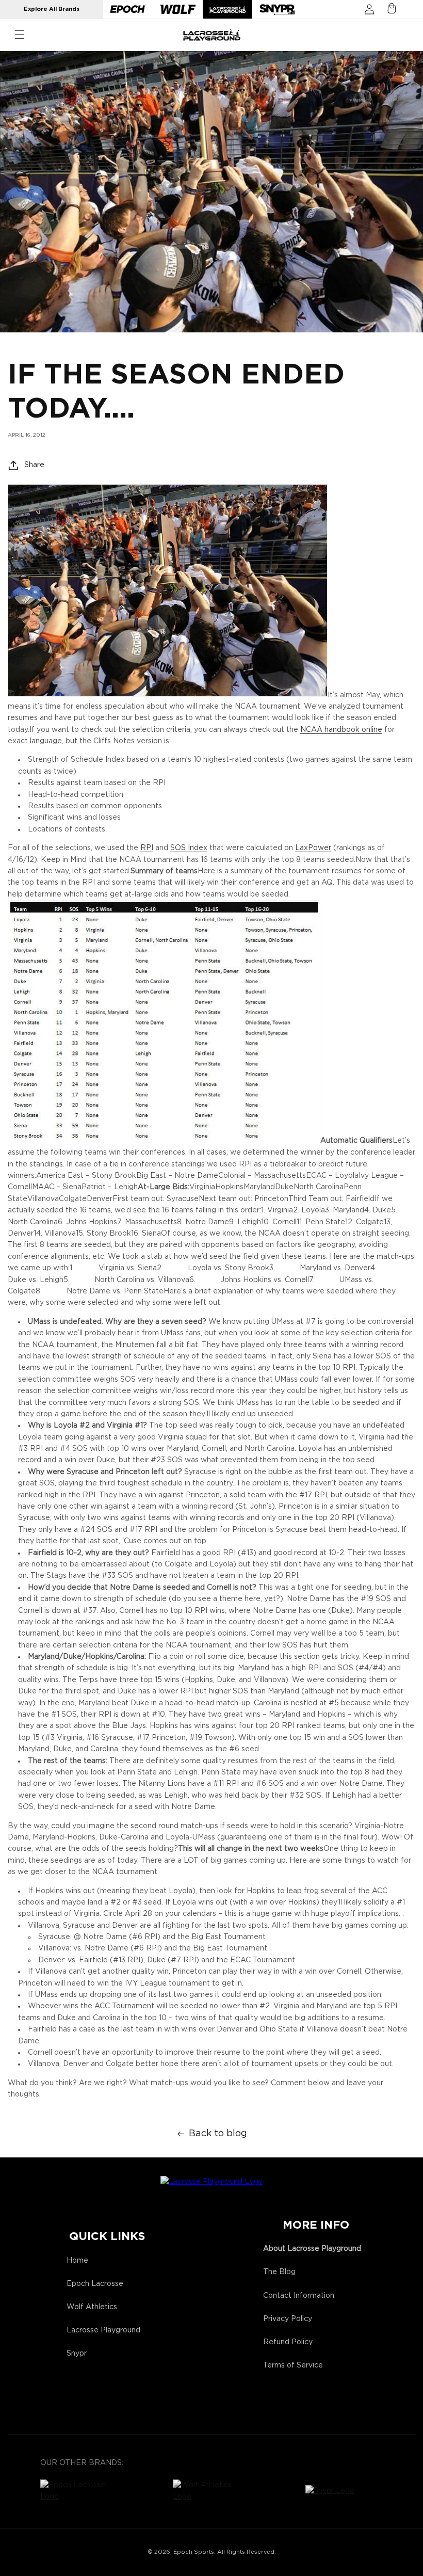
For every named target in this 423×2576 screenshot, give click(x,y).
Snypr (77, 2354)
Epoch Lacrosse (95, 2284)
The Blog (279, 2272)
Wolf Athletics (92, 2307)
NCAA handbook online (341, 730)
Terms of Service (293, 2365)
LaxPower (313, 848)
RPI (147, 848)
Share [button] (34, 465)
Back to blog (218, 2134)
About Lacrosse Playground (312, 2249)
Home (77, 2261)
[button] (20, 35)
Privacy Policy (288, 2319)
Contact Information (299, 2296)
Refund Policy (288, 2342)
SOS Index (189, 848)
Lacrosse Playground (103, 2330)
